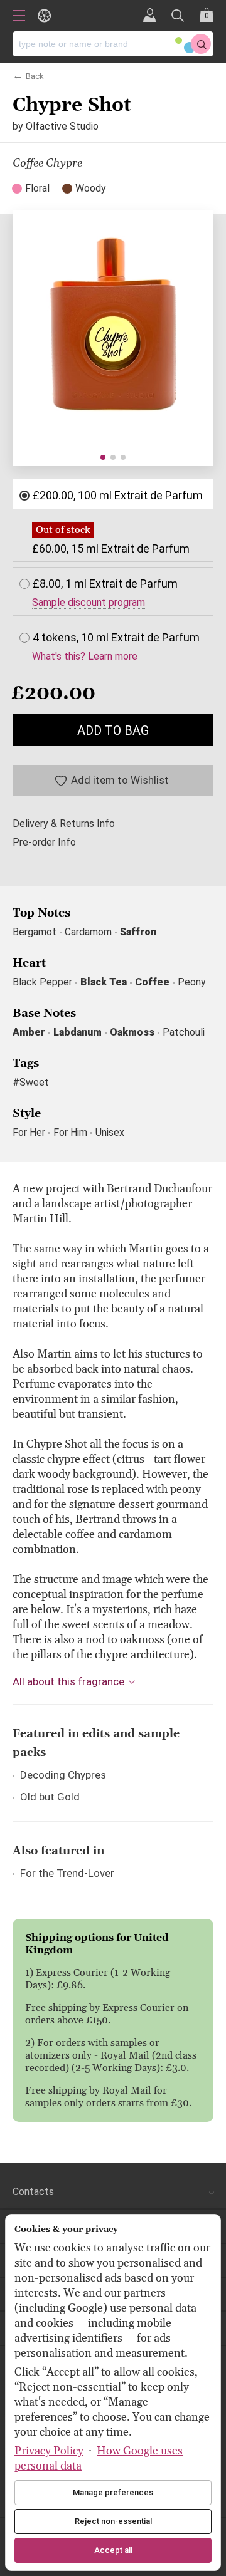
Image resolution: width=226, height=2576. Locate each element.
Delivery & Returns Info (64, 824)
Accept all (113, 2550)
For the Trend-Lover (67, 1873)
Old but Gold (50, 1797)
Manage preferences (113, 2492)
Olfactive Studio (62, 126)
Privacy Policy (49, 2451)
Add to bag (113, 730)
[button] (103, 457)
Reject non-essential (113, 2521)
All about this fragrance (68, 1681)
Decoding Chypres (63, 1775)
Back (35, 75)
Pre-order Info (44, 843)
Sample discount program (89, 603)
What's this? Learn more (85, 657)
